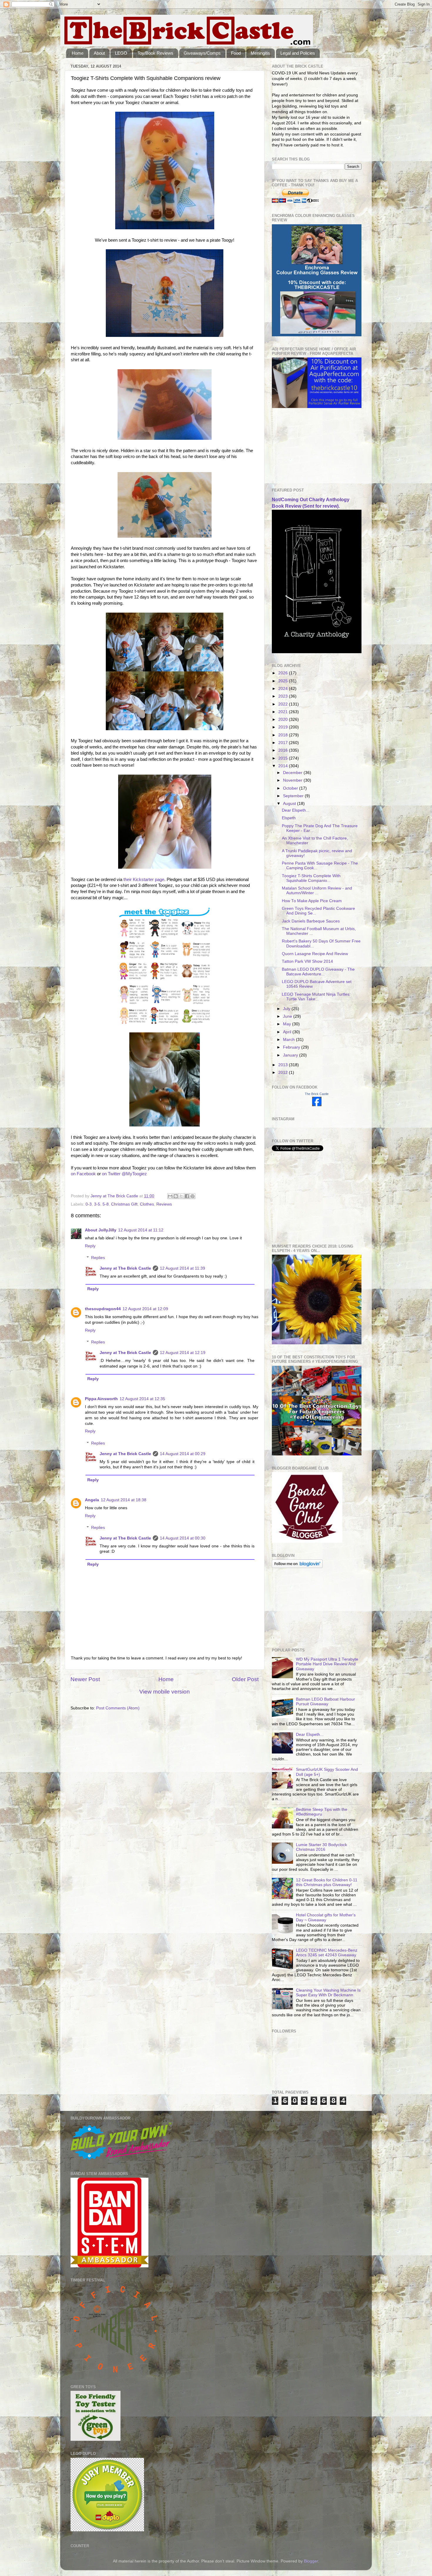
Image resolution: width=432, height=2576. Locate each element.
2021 (284, 712)
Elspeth (289, 818)
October (291, 788)
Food (236, 53)
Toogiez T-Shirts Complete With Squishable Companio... (311, 878)
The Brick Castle (317, 1094)
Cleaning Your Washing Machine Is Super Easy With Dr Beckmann (328, 1993)
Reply (90, 1246)
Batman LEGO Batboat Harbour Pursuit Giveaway (325, 1702)
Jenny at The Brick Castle (125, 1268)
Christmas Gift (124, 1204)
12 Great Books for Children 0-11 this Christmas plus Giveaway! (327, 1882)
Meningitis (260, 53)
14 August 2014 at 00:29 (183, 1454)
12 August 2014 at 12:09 (145, 1309)
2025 (284, 681)
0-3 (89, 1204)
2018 (284, 735)
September (294, 796)
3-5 (97, 1204)
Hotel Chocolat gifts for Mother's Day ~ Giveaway (326, 1917)
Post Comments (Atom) (118, 1708)
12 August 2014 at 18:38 (124, 1500)
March (289, 1040)
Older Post (245, 1679)
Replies (98, 1258)
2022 (284, 704)
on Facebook (83, 1174)
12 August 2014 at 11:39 (182, 1268)
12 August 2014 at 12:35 (142, 1399)
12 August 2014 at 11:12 (141, 1230)
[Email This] (170, 1196)
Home (78, 53)
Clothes (147, 1204)
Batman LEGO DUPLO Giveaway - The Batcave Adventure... (318, 972)
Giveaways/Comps (202, 53)
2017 (284, 743)
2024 (284, 689)
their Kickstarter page (144, 880)
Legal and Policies (298, 53)
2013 (284, 1065)
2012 (284, 1073)
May (288, 1024)
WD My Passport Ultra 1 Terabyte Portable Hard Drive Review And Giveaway (327, 1664)
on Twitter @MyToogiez (124, 1174)
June (288, 1016)
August (290, 804)
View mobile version (165, 1692)
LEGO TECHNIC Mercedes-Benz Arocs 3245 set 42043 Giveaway (327, 1953)
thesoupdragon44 (103, 1309)
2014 (284, 766)
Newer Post (85, 1679)
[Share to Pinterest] (192, 1196)
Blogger (311, 2561)
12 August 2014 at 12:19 (183, 1353)
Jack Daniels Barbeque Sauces (311, 921)
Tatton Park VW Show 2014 (307, 961)
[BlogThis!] (176, 1196)
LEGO (121, 53)
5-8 (106, 1204)
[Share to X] (181, 1196)
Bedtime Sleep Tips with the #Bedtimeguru (322, 1812)
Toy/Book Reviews (155, 53)
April (288, 1032)
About (99, 53)
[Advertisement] (301, 448)
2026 (284, 673)
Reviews (164, 1204)
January (291, 1055)
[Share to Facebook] (187, 1196)
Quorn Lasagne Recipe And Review (315, 954)
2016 (284, 750)
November (293, 780)
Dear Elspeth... (296, 810)
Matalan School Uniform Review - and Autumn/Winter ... (317, 891)
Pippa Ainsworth (101, 1399)
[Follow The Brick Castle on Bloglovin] (297, 1567)
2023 (284, 696)
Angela (92, 1500)
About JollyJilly (101, 1230)
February (292, 1047)
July (287, 1009)
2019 (284, 727)
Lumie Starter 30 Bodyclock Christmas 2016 (322, 1847)
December (293, 773)
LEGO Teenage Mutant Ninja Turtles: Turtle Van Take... (316, 997)
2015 (284, 758)
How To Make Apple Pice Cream (312, 901)
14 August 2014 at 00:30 (183, 1538)
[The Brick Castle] (317, 1105)
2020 (284, 719)
